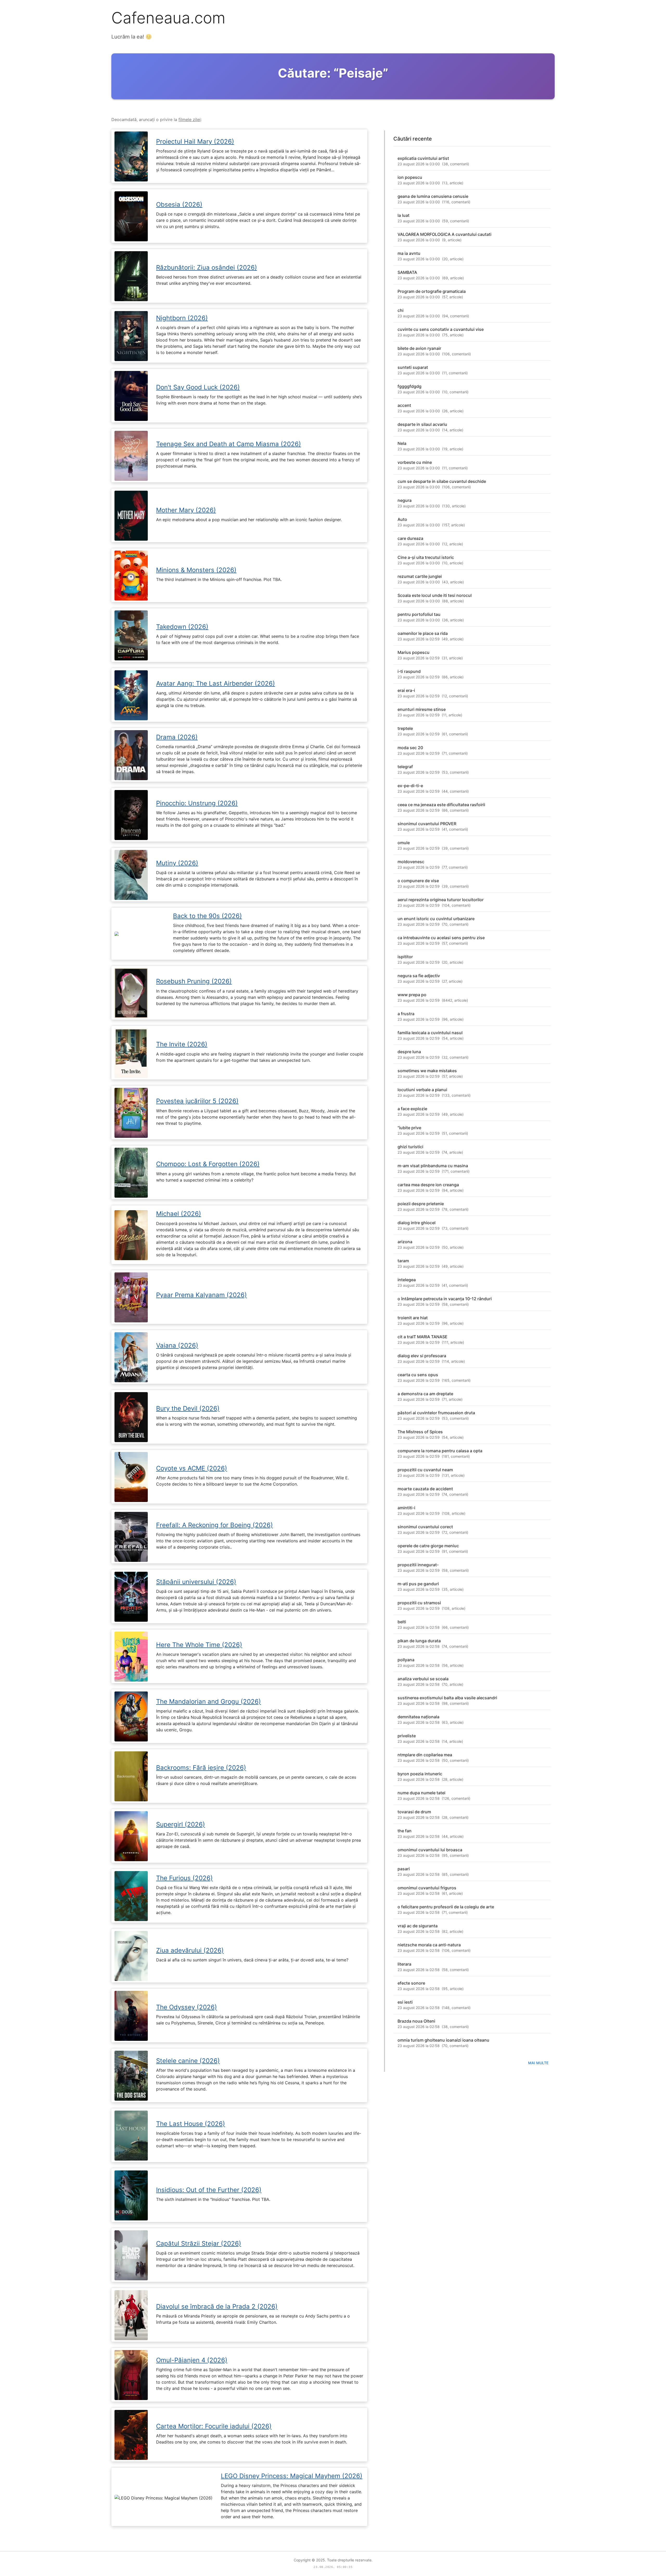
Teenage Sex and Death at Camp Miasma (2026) (229, 444)
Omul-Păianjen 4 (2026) (192, 2360)
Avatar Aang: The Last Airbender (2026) (216, 683)
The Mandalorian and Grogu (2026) (209, 1701)
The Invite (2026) (182, 1044)
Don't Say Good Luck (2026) (198, 387)
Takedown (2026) (182, 627)
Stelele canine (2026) (188, 2061)
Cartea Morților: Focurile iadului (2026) (214, 2426)
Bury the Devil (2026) (188, 1408)
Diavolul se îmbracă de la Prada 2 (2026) (217, 2306)
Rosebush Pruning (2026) (194, 981)
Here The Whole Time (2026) (199, 1645)
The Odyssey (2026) (187, 2007)
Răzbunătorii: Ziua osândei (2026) (207, 267)
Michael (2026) (179, 1214)
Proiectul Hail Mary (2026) (195, 141)
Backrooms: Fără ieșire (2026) (201, 1768)
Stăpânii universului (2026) (196, 1582)
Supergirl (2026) (181, 1824)
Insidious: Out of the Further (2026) (209, 2190)
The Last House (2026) (191, 2124)
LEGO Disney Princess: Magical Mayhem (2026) (292, 2476)
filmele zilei (190, 119)
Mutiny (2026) (177, 863)
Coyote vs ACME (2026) (192, 1468)
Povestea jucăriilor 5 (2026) (197, 1101)
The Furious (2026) (184, 1878)
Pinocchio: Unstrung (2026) (197, 803)
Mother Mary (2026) (186, 510)
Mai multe (538, 2063)
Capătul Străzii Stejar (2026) (199, 2243)
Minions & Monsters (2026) (196, 570)
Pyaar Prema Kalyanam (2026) (201, 1295)
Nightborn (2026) (182, 318)
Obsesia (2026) (179, 204)
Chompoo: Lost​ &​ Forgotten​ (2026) (208, 1164)
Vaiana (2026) (177, 1345)
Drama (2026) (177, 737)
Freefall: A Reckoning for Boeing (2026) (214, 1525)
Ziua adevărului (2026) (190, 1950)
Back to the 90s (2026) (207, 916)
